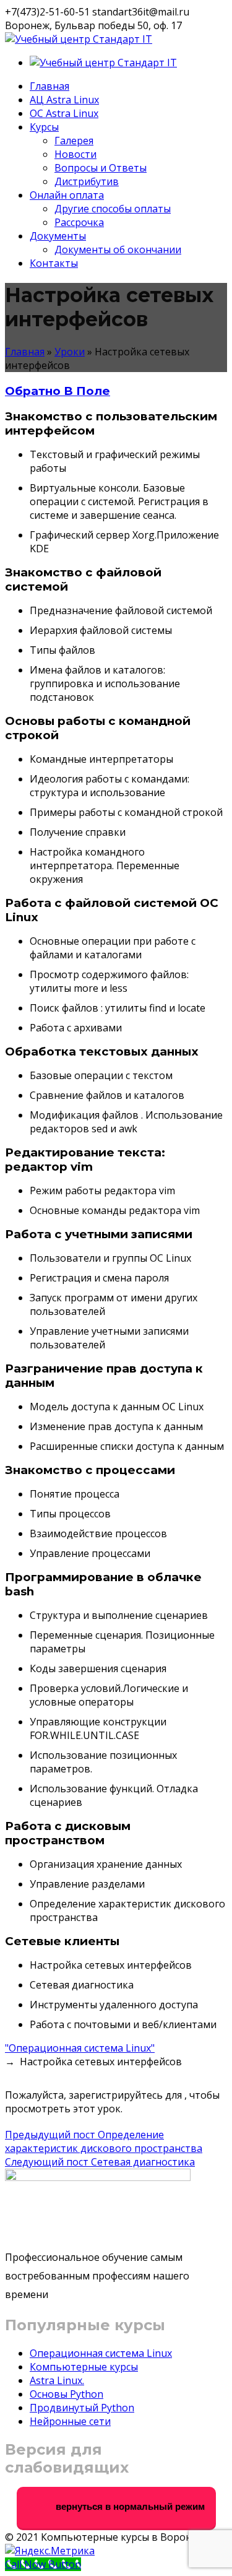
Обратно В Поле (58, 391)
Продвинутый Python (82, 2408)
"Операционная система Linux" (80, 2048)
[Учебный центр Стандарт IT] (79, 39)
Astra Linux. (57, 2380)
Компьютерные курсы (84, 2367)
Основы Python (67, 2394)
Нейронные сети (70, 2421)
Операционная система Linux (101, 2353)
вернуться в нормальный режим (129, 2506)
